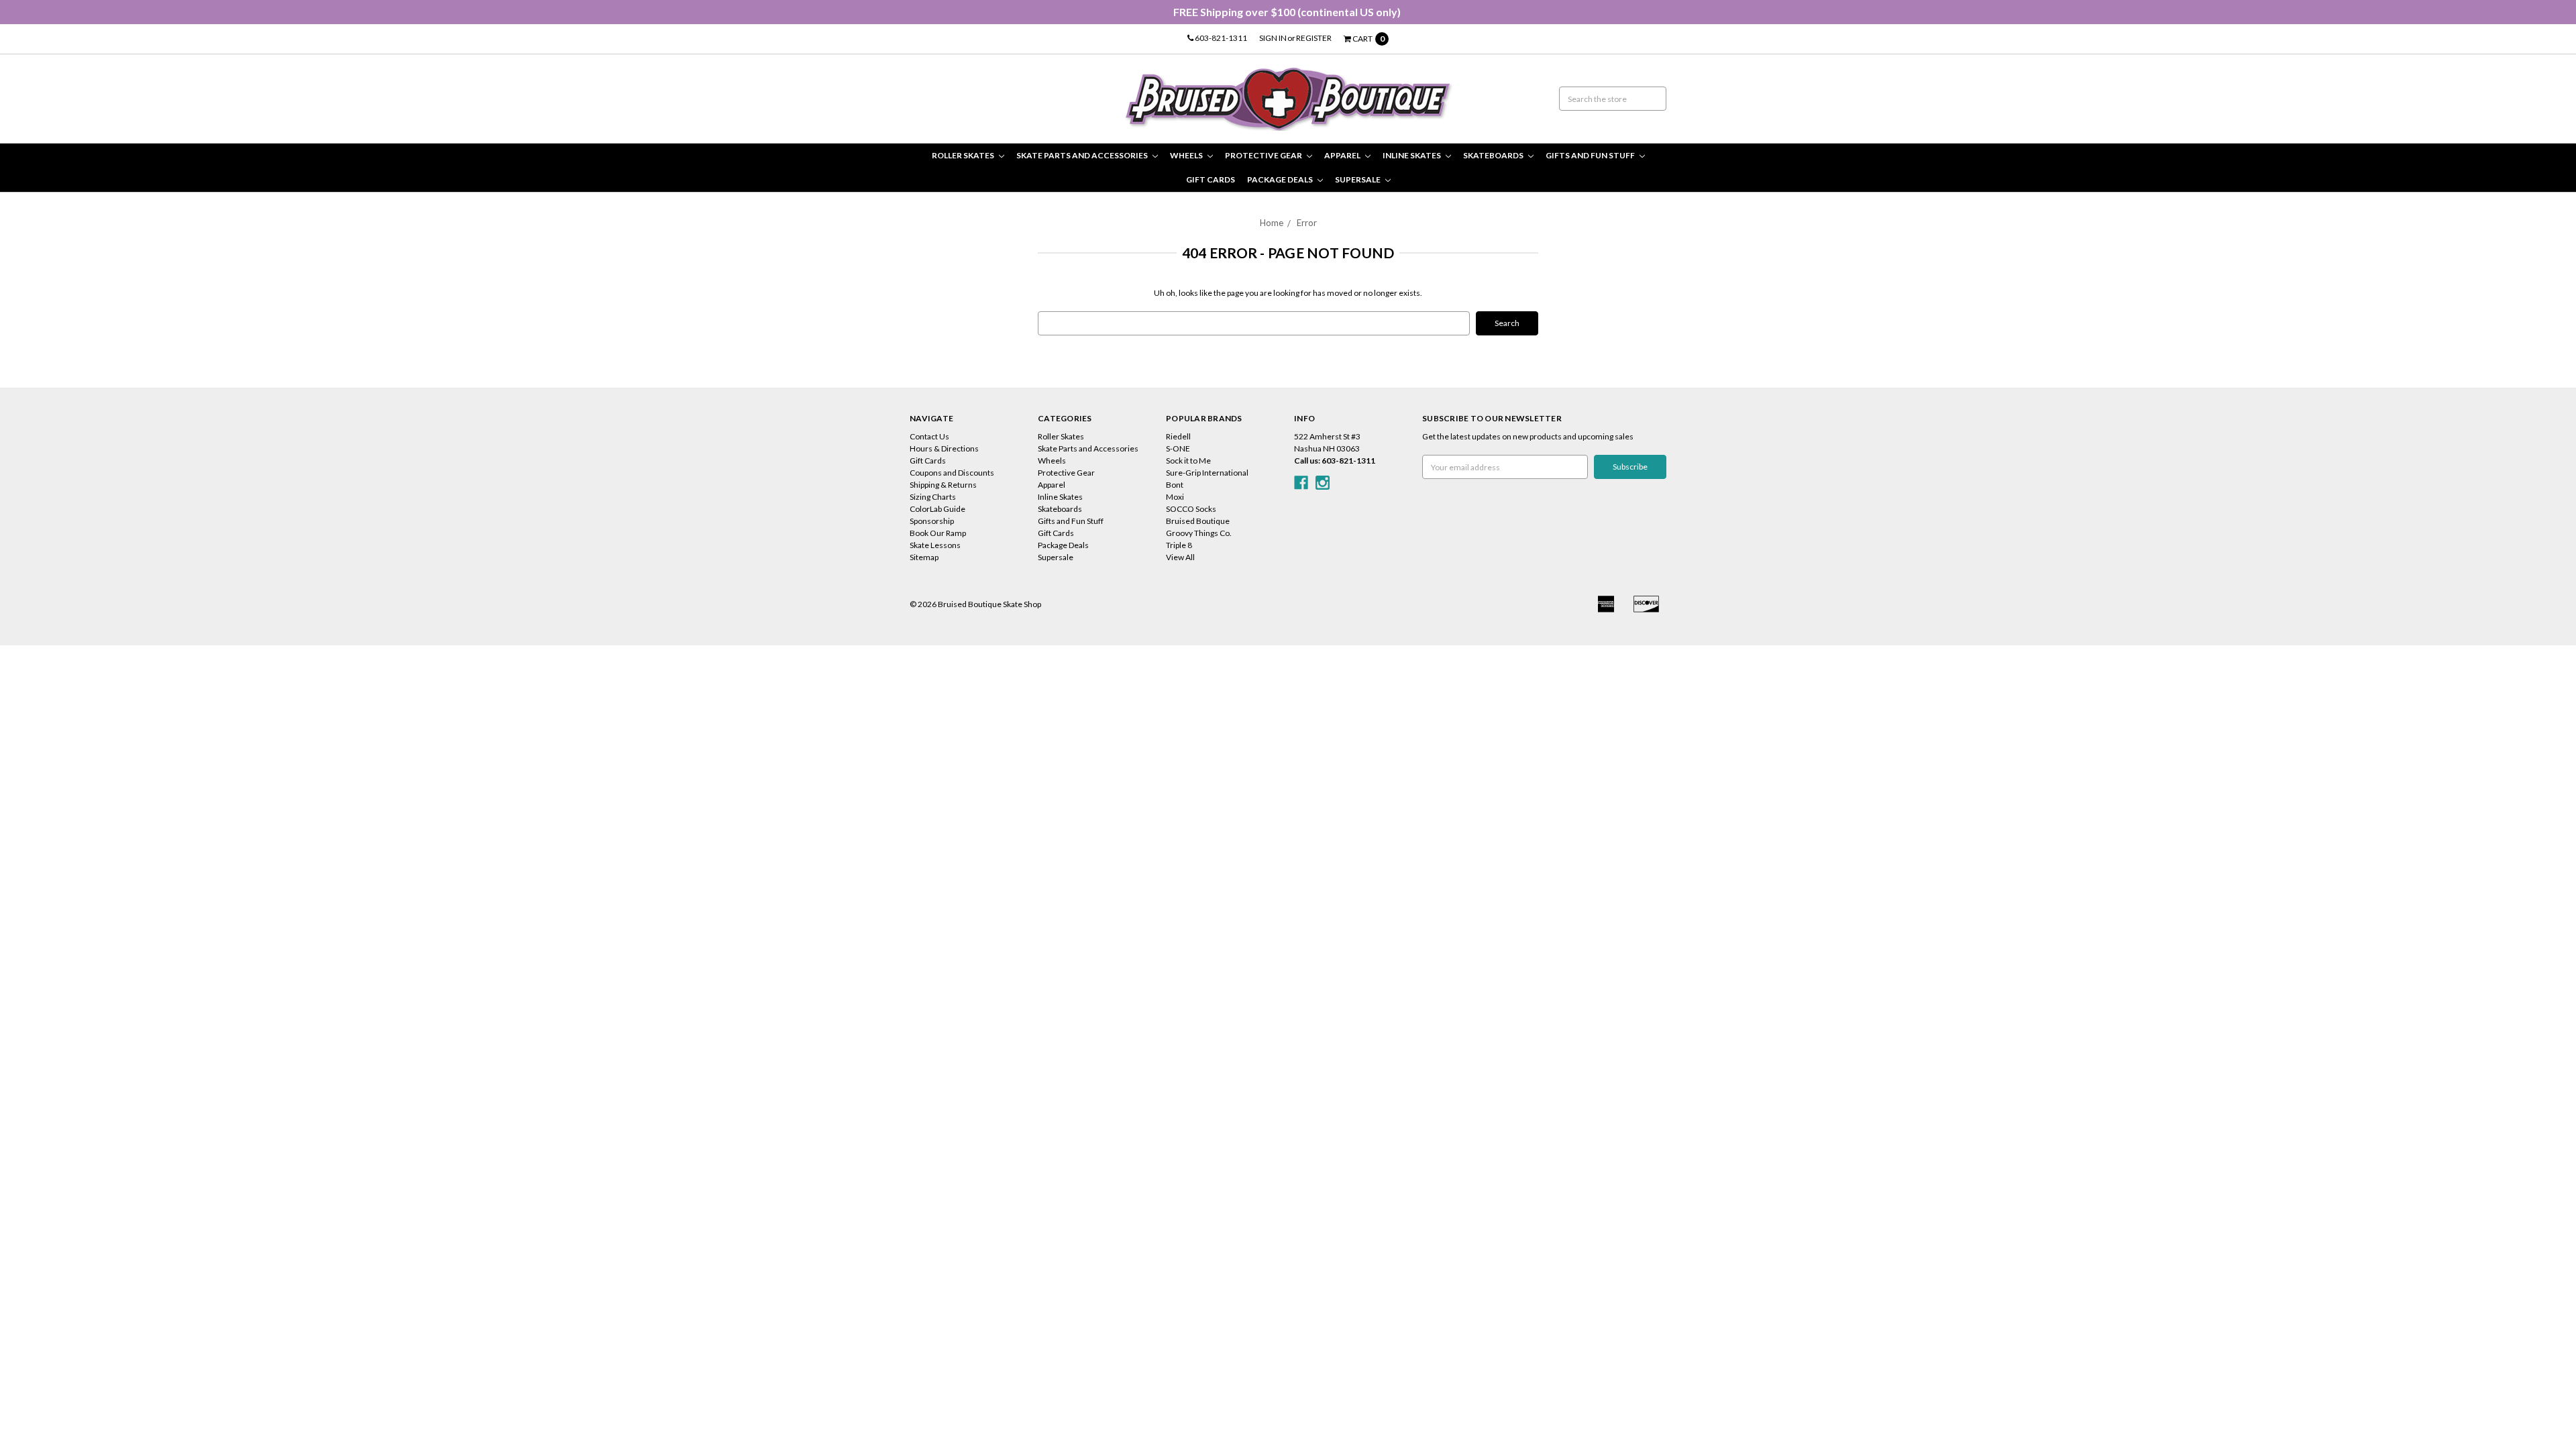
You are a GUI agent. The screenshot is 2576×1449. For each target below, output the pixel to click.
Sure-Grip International (1207, 473)
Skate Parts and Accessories (1083, 155)
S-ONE (1178, 448)
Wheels (1187, 155)
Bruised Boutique (1198, 521)
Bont (1175, 485)
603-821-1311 (1220, 38)
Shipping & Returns (943, 485)
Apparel (1343, 155)
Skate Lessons (935, 545)
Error (1307, 223)
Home (1272, 223)
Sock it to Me (1188, 461)
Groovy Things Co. (1199, 533)
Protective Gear (1264, 155)
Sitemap (924, 557)
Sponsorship (932, 521)
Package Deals (1281, 179)
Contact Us (929, 436)
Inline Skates (1412, 155)
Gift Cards (1211, 179)
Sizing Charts (933, 497)
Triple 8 (1179, 545)
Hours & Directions (944, 448)
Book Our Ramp (938, 533)
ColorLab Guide (937, 509)
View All (1180, 557)
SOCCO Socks (1191, 509)
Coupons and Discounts (952, 473)
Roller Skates (964, 155)
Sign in (1273, 38)
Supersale (1358, 179)
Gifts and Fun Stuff (1591, 155)
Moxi (1175, 497)
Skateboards (1494, 155)
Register (1314, 38)
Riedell (1178, 436)
